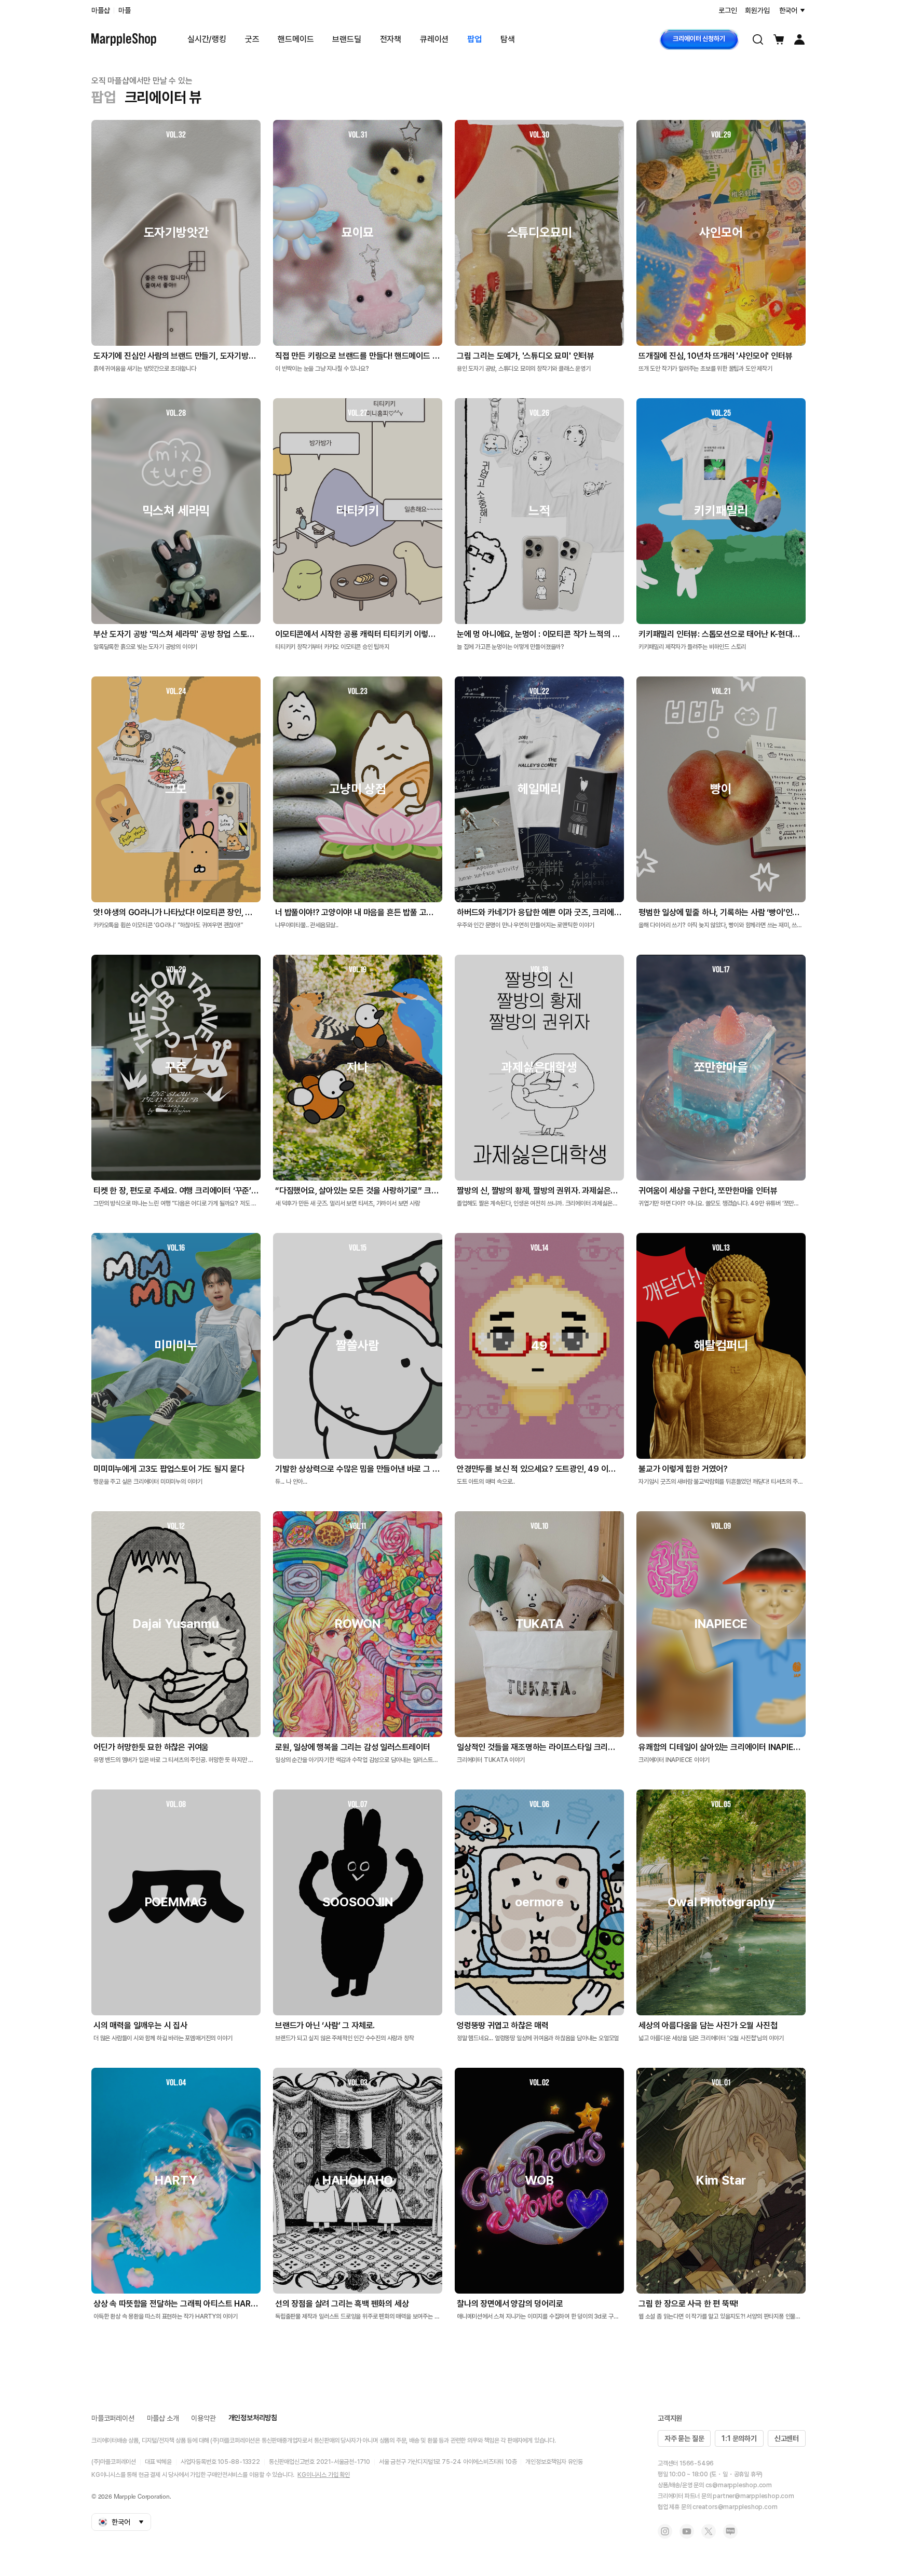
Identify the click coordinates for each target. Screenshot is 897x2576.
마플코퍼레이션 (113, 2418)
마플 (125, 10)
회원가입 (757, 10)
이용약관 (203, 2418)
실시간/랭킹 (207, 39)
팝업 (474, 39)
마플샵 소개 (163, 2418)
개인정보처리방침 (253, 2418)
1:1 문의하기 (739, 2438)
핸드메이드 (296, 39)
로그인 (728, 10)
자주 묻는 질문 (684, 2438)
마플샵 (100, 10)
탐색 (508, 39)
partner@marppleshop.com (753, 2496)
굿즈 (252, 39)
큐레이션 (434, 39)
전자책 (391, 39)
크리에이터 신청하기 (699, 39)
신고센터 (787, 2438)
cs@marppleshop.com (739, 2485)
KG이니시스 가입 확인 (324, 2475)
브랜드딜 (346, 39)
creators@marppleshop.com (735, 2507)
